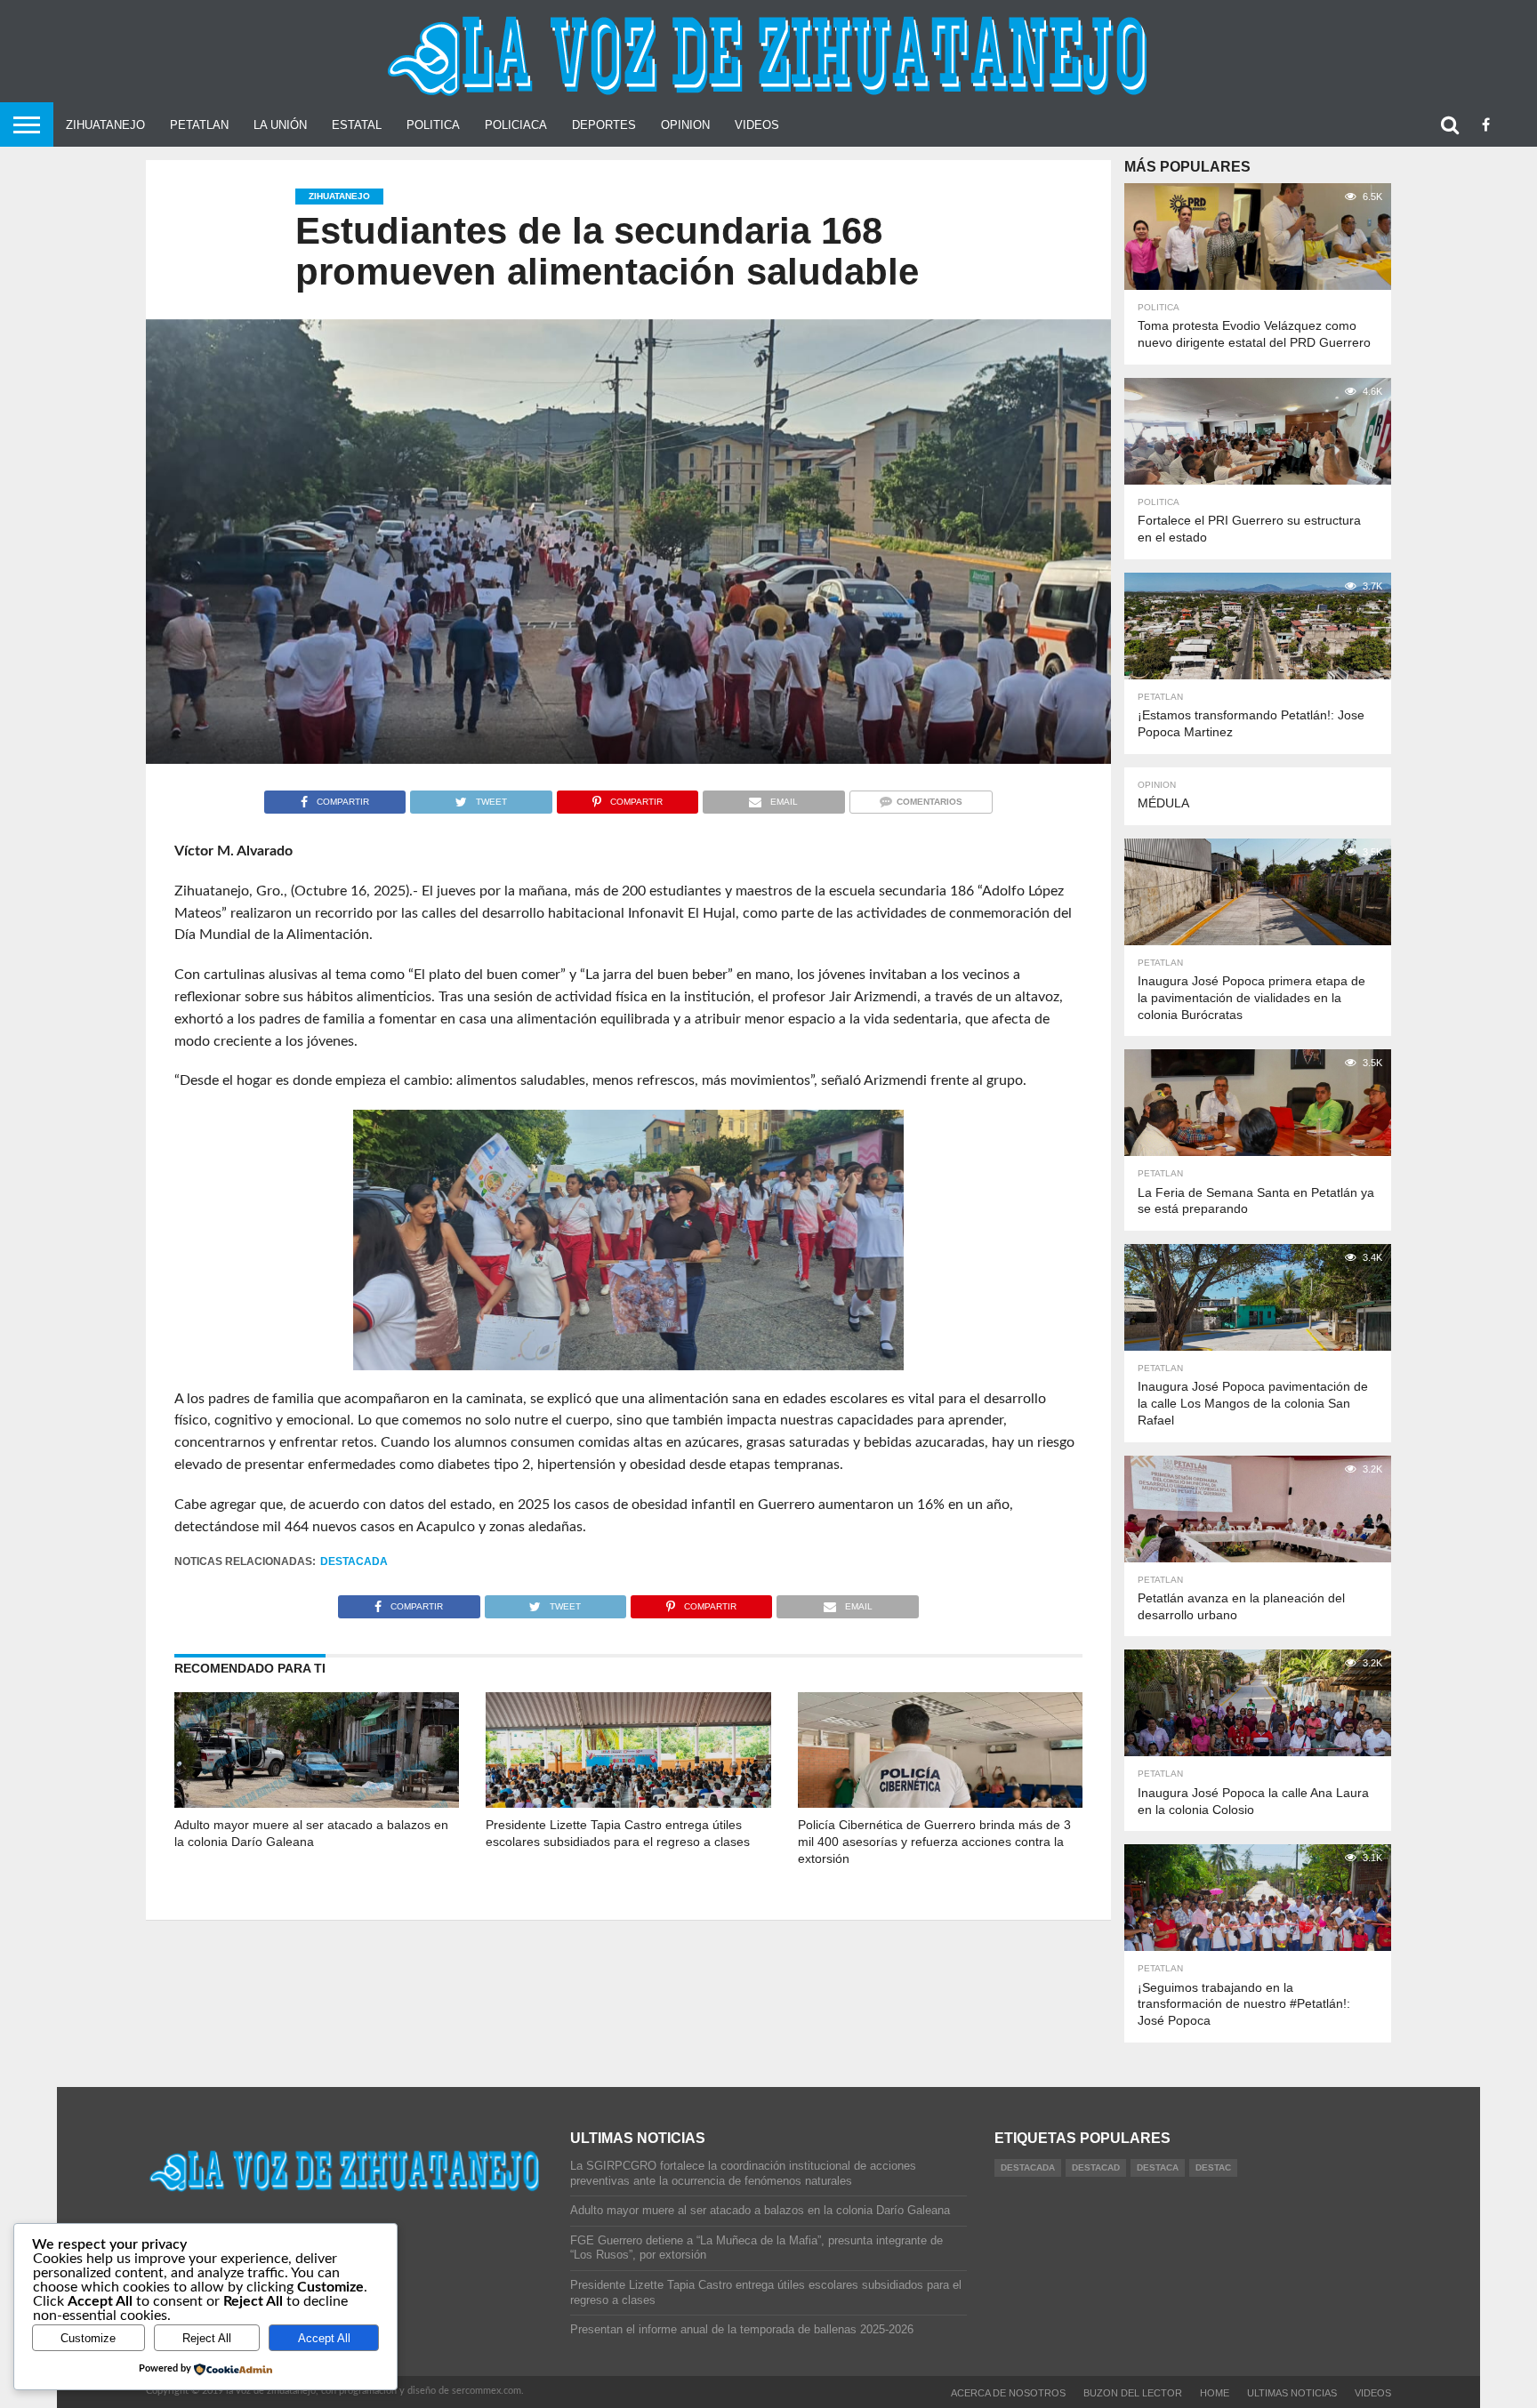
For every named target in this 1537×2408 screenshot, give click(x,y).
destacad (1096, 2167)
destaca (1158, 2167)
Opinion (685, 125)
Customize (88, 2338)
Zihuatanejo (105, 125)
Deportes (604, 125)
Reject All (207, 2338)
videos (1373, 2393)
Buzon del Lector (1133, 2393)
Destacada (354, 1561)
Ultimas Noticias (1292, 2393)
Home (1215, 2393)
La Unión (280, 125)
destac (1213, 2167)
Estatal (357, 125)
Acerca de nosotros (1008, 2393)
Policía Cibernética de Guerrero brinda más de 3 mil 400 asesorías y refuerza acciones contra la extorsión (934, 1841)
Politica (433, 125)
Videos (757, 125)
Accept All (324, 2338)
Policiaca (516, 125)
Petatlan (199, 125)
